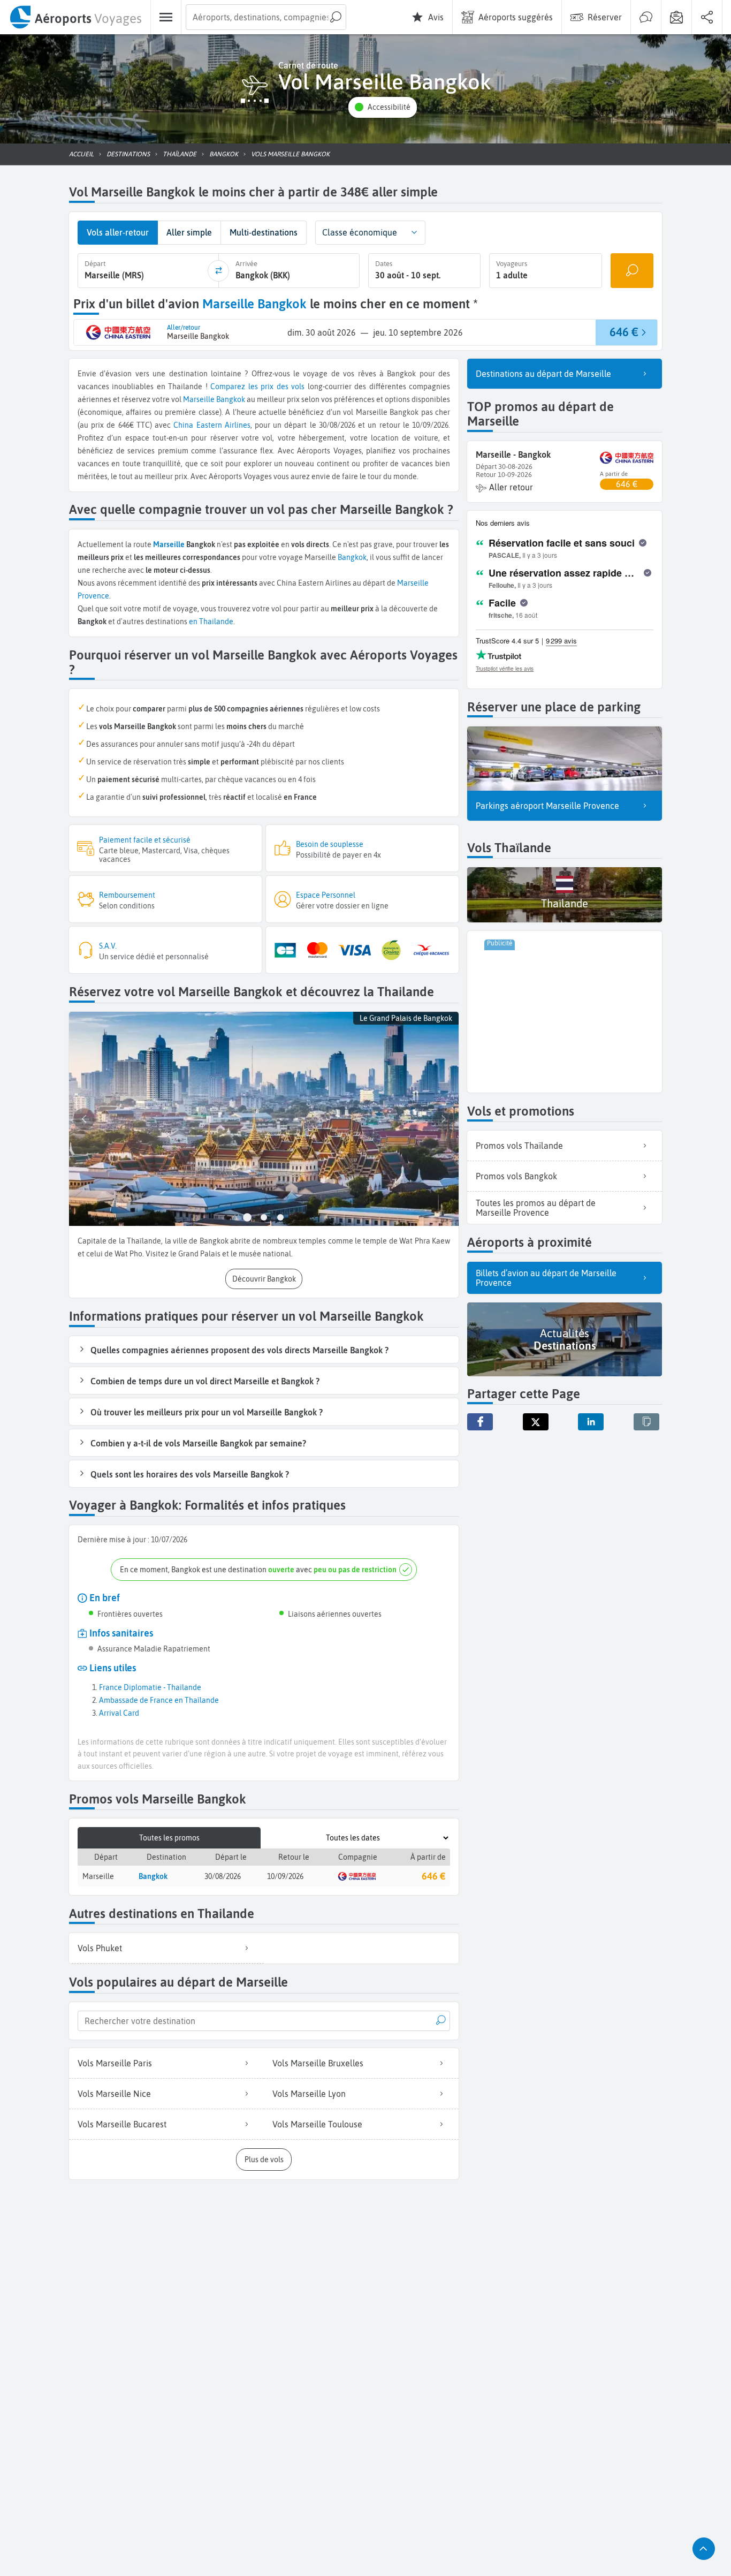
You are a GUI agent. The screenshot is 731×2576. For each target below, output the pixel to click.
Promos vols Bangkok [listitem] (516, 1176)
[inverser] (218, 271)
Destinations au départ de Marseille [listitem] (543, 374)
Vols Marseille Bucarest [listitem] (122, 2124)
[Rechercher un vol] (632, 271)
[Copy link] (646, 1422)
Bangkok (231, 399)
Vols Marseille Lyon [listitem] (309, 2094)
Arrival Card (119, 1713)
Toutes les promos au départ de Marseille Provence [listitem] (536, 1208)
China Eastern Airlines (212, 425)
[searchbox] (266, 17)
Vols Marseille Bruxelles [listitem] (318, 2063)
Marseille (199, 399)
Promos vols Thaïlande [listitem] (519, 1146)
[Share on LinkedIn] (591, 1422)
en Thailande (211, 622)
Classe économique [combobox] (360, 232)
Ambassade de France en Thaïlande (159, 1700)
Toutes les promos (169, 1838)
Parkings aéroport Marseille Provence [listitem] (547, 806)
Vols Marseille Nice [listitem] (114, 2094)
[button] (383, 107)
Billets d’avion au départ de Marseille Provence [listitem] (546, 1278)
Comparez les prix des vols (257, 387)
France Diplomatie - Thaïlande (150, 1687)
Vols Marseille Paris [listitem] (115, 2063)
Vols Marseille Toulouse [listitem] (317, 2124)
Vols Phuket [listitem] (100, 1948)
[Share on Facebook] (480, 1422)
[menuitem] (75, 17)
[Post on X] (536, 1422)
